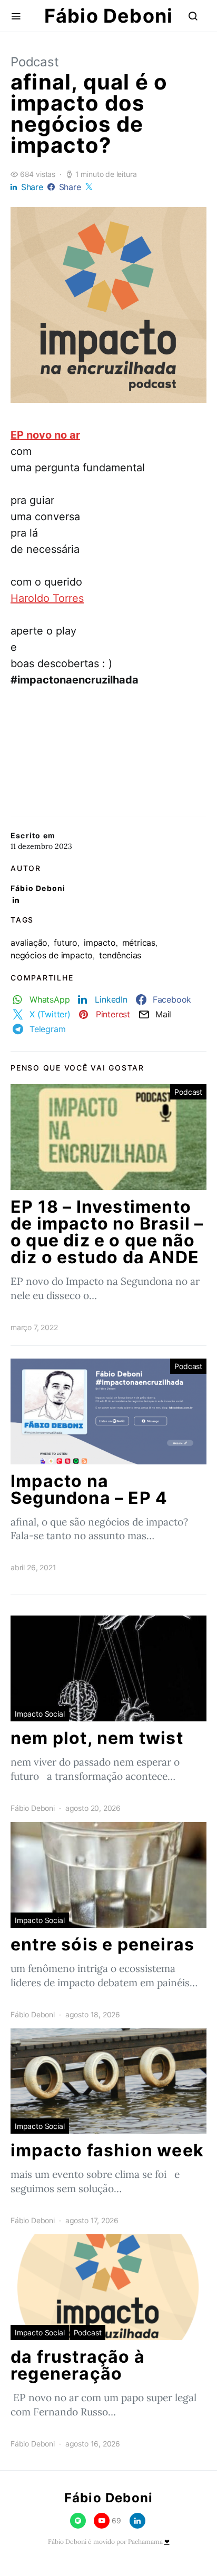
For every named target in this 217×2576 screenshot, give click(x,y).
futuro (66, 943)
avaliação (29, 943)
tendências (120, 955)
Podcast (35, 62)
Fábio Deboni (108, 16)
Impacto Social (40, 1714)
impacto (100, 943)
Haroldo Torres (47, 598)
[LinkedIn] (137, 2521)
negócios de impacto (52, 955)
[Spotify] (78, 2521)
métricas (139, 943)
